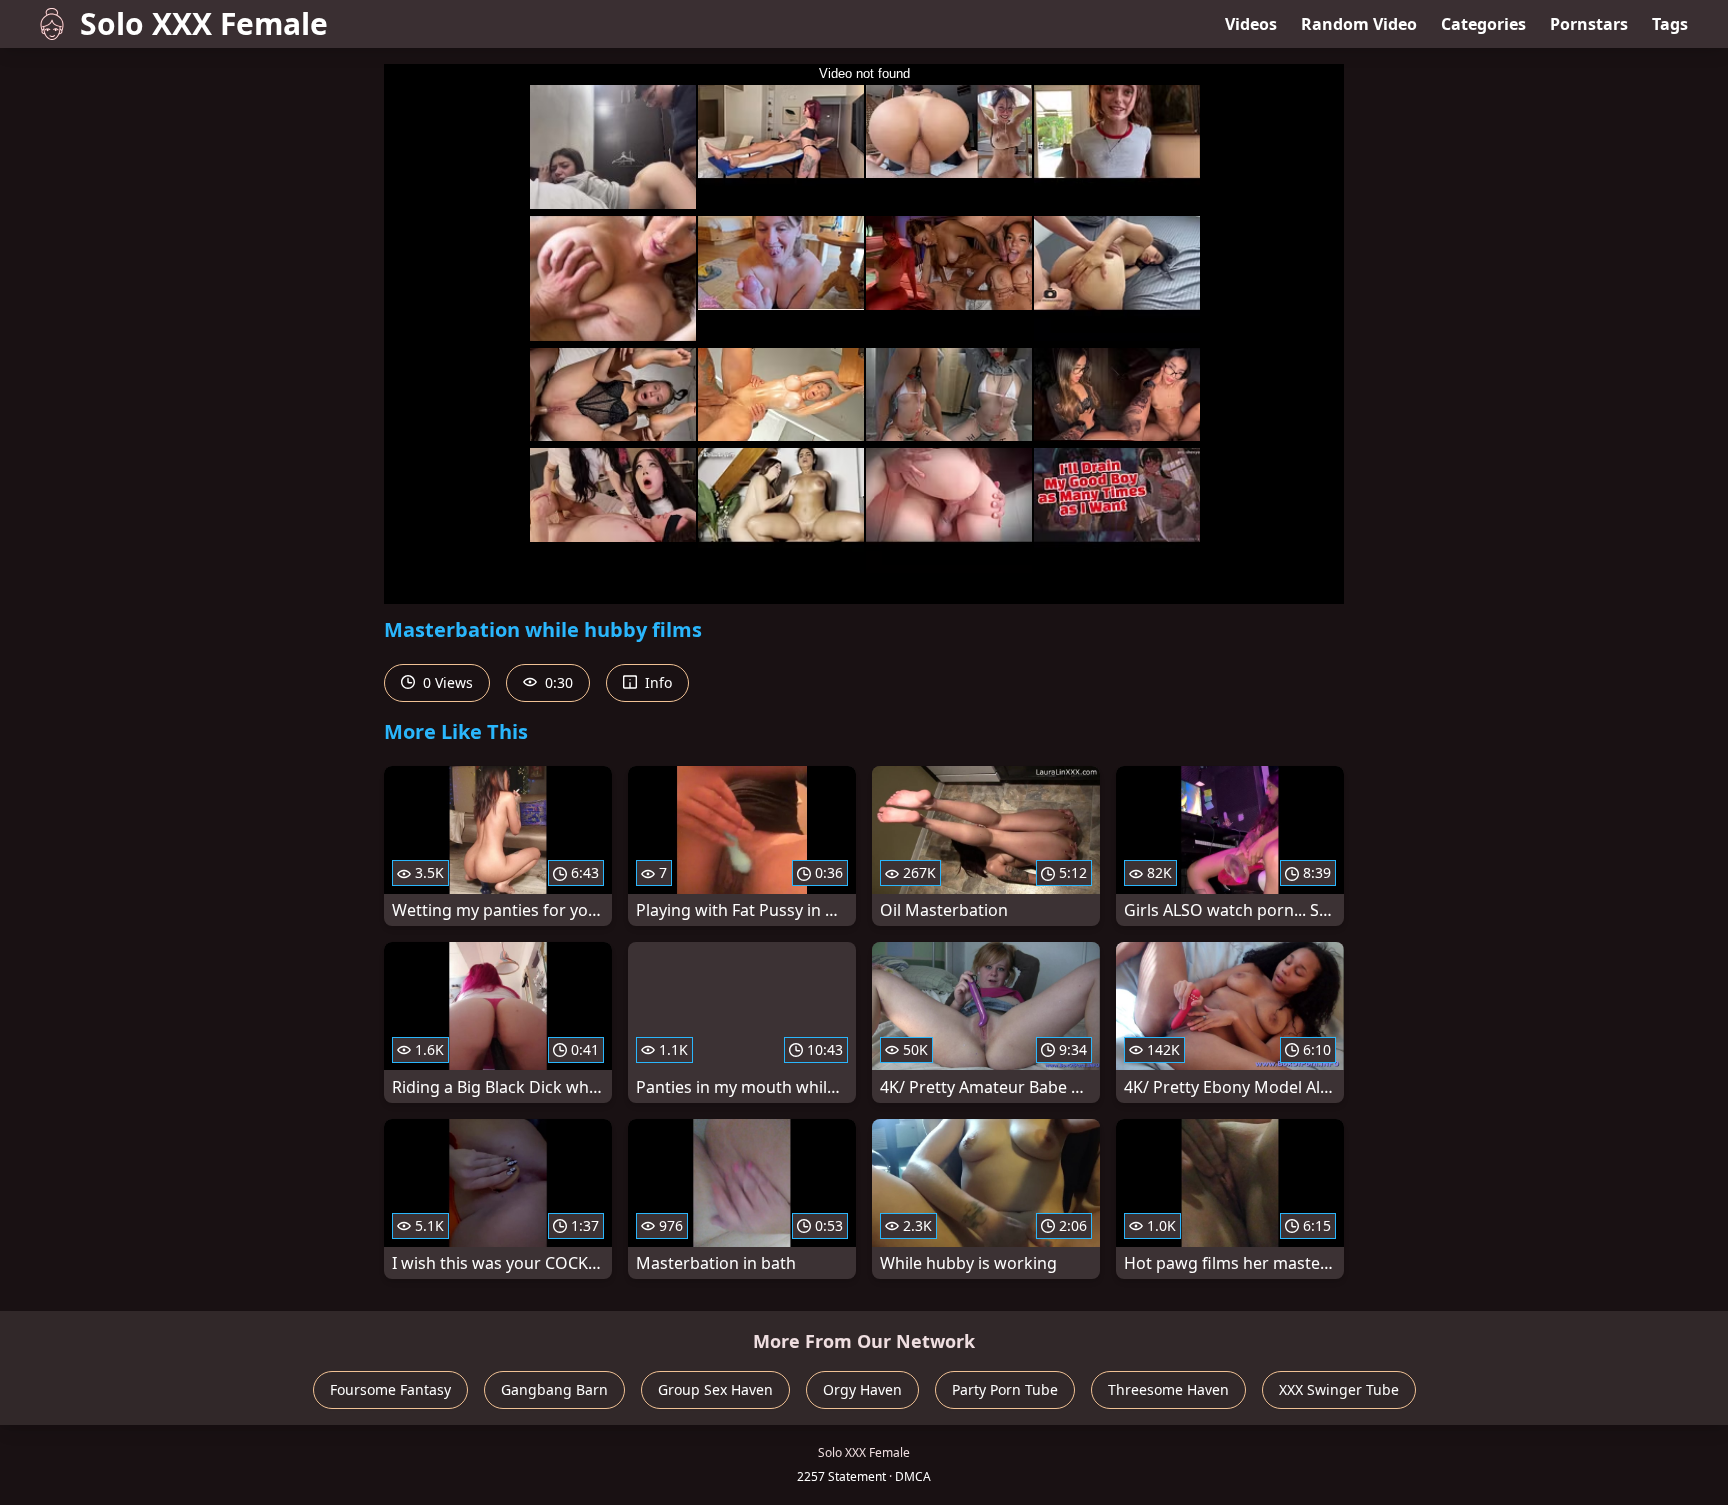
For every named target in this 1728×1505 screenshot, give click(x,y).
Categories (1483, 24)
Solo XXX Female (204, 23)
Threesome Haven (1168, 1389)
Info (656, 682)
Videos (1251, 24)
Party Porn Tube (1005, 1389)
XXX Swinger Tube (1339, 1389)
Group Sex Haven (715, 1389)
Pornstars (1589, 24)
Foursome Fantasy (390, 1389)
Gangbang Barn (554, 1389)
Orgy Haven (862, 1389)
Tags (1670, 24)
